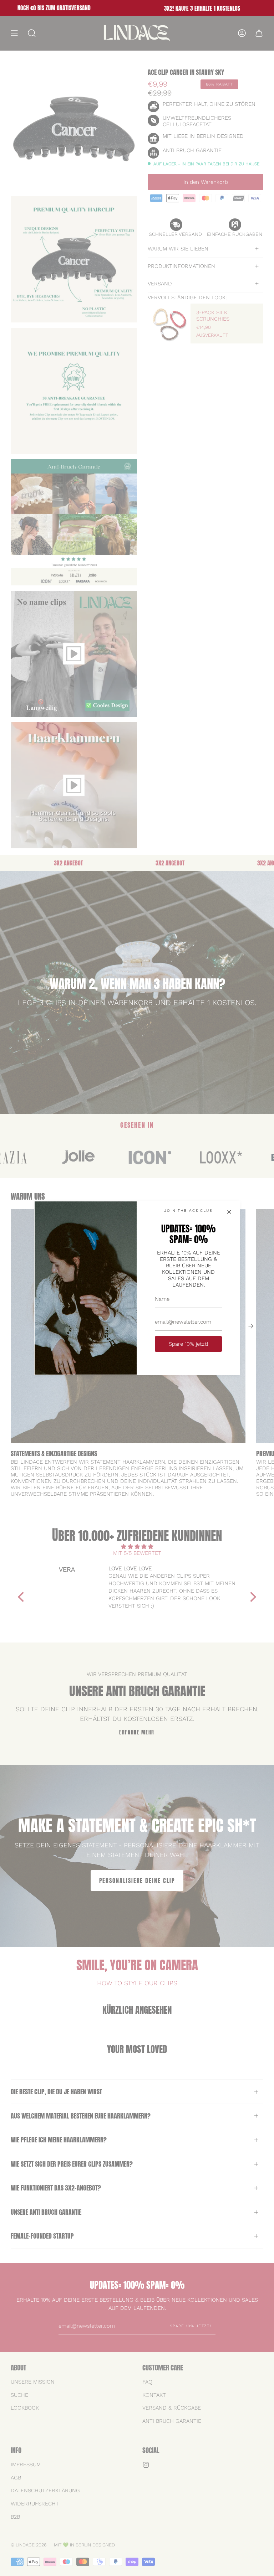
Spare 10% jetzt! (188, 1344)
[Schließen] (229, 1212)
